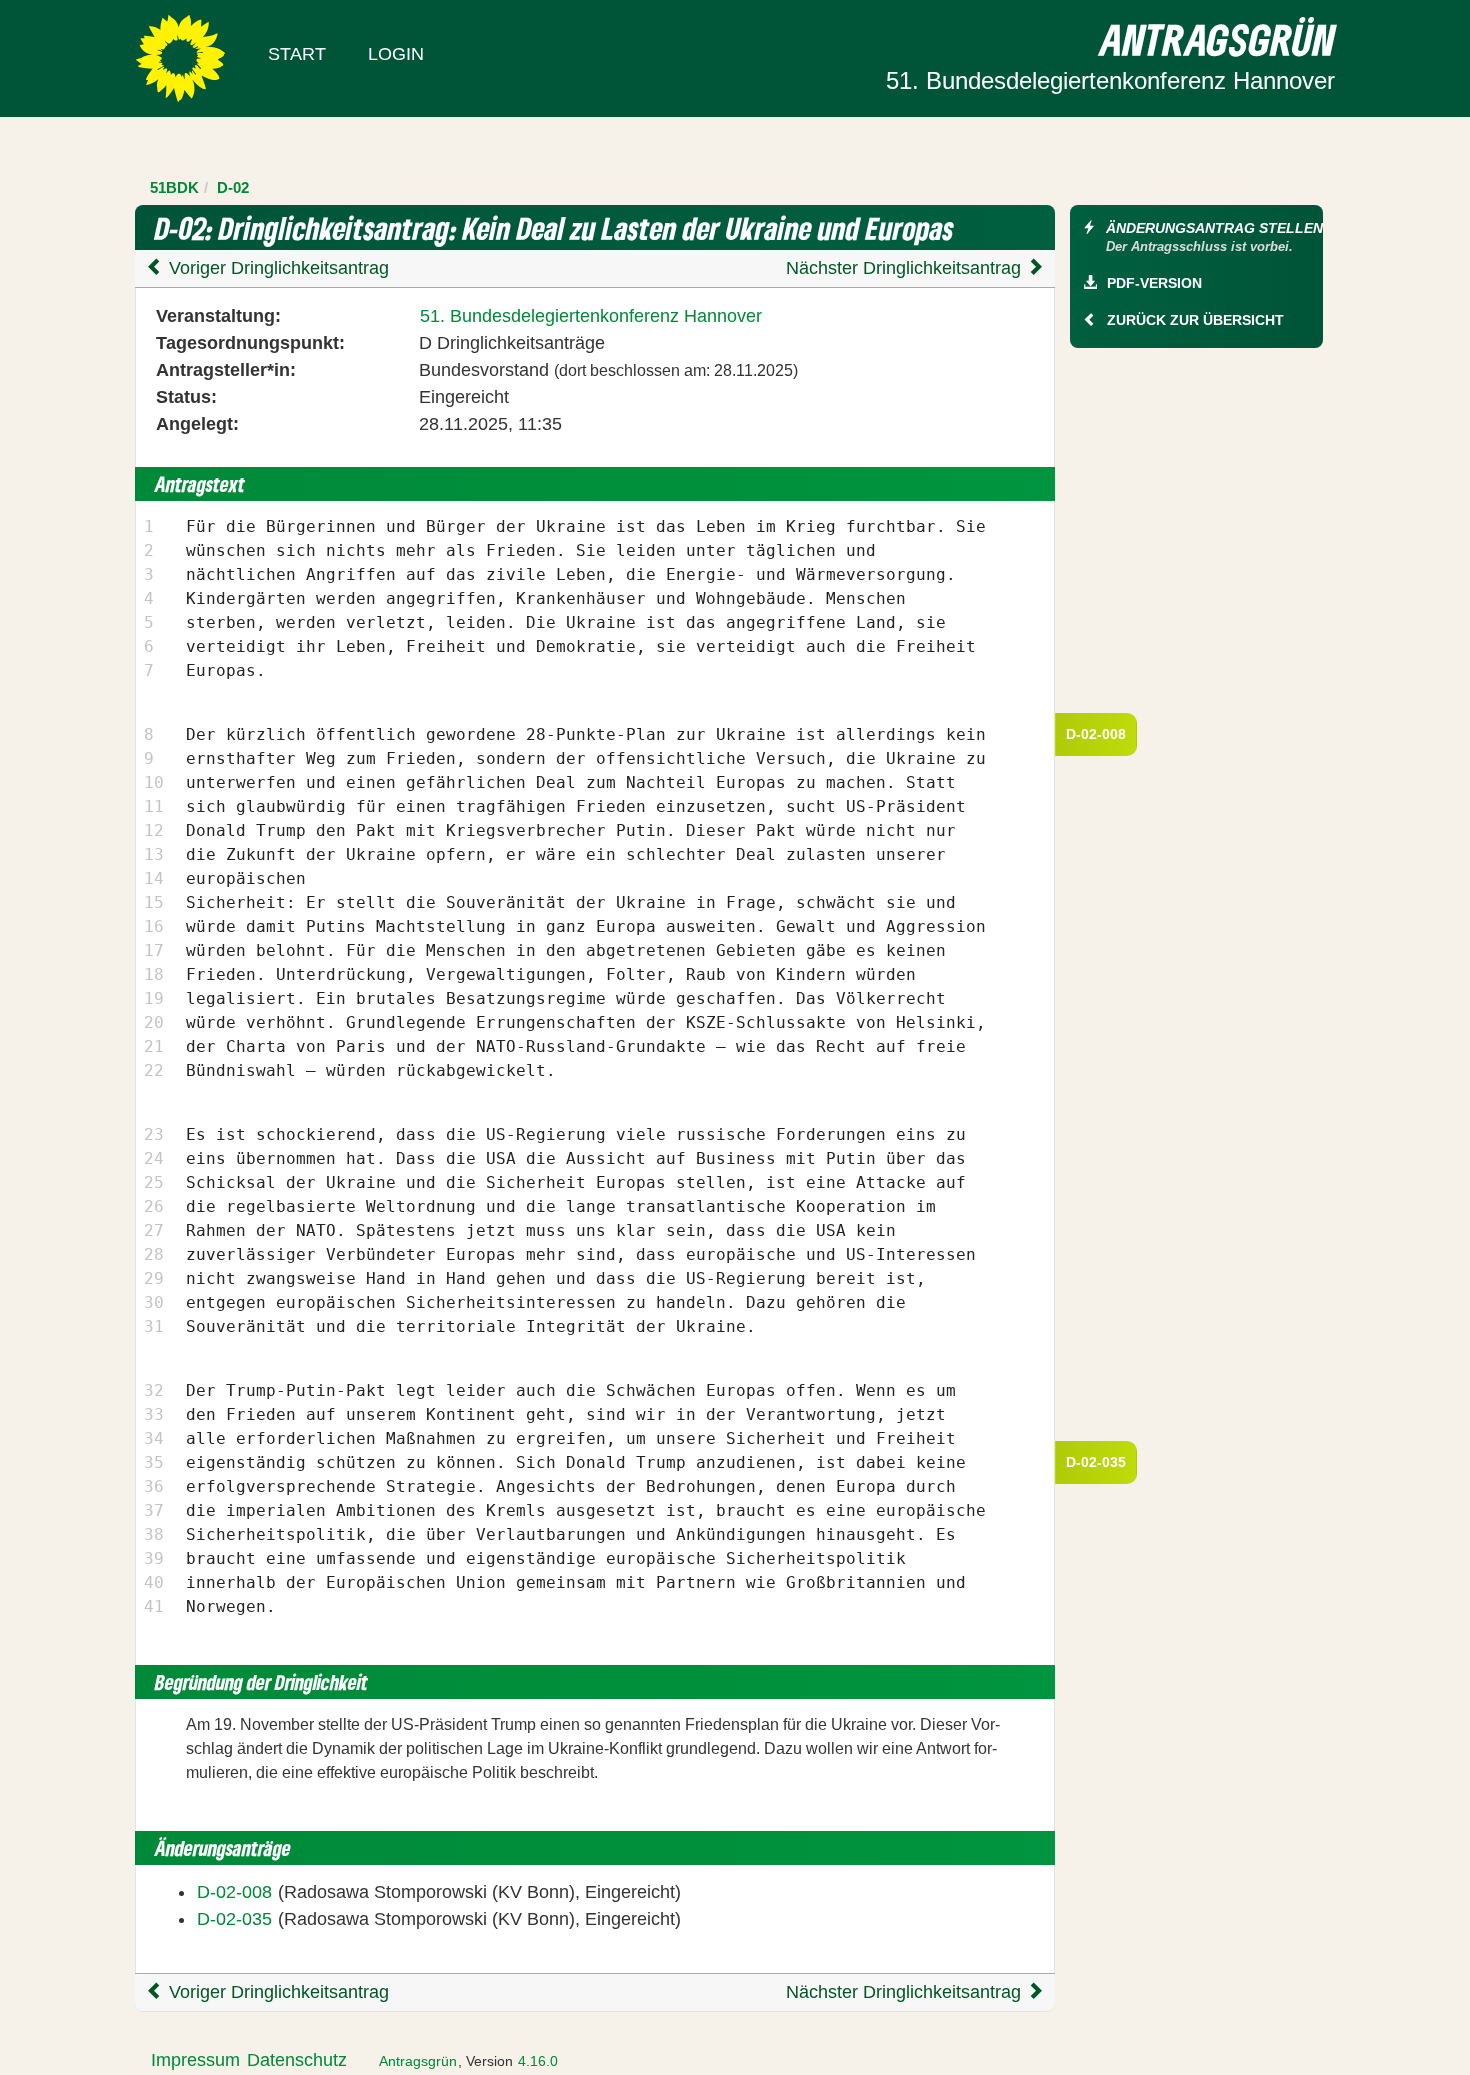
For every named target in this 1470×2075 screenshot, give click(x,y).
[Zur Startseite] (180, 57)
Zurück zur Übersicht (1195, 320)
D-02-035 (1096, 1462)
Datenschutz (297, 2060)
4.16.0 (538, 2061)
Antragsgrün (418, 2061)
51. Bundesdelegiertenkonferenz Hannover (591, 316)
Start (297, 54)
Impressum (195, 2060)
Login (396, 54)
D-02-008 (1096, 734)
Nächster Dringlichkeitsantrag (906, 268)
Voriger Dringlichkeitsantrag (276, 268)
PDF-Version (1154, 283)
